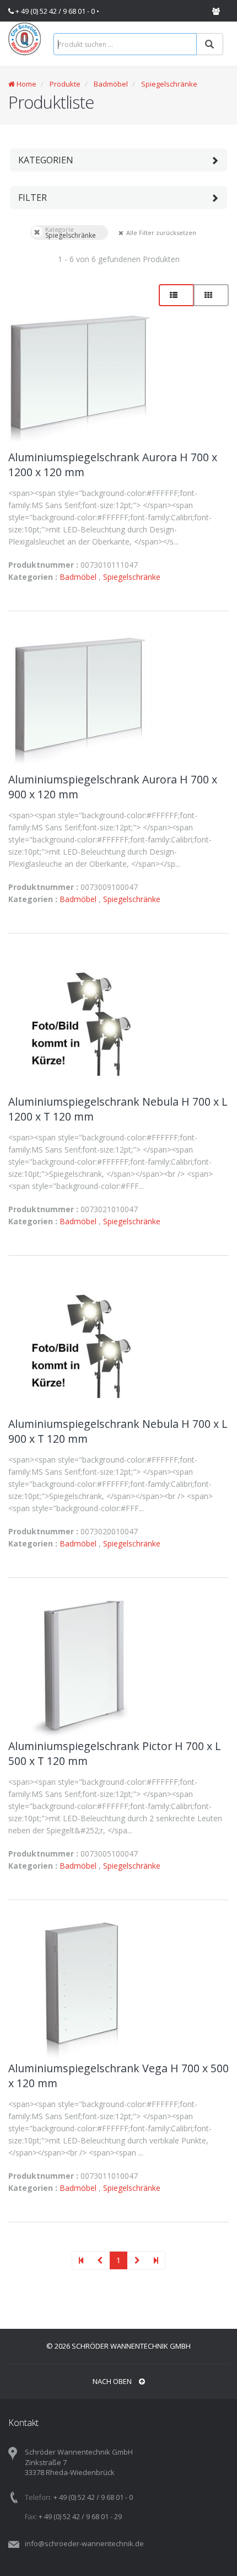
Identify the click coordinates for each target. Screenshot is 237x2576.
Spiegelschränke (169, 84)
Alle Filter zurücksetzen (120, 232)
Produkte (64, 84)
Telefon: (38, 2497)
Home (26, 84)
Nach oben (113, 2381)
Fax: (31, 2516)
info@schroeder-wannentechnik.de (84, 2543)
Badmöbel (111, 84)
